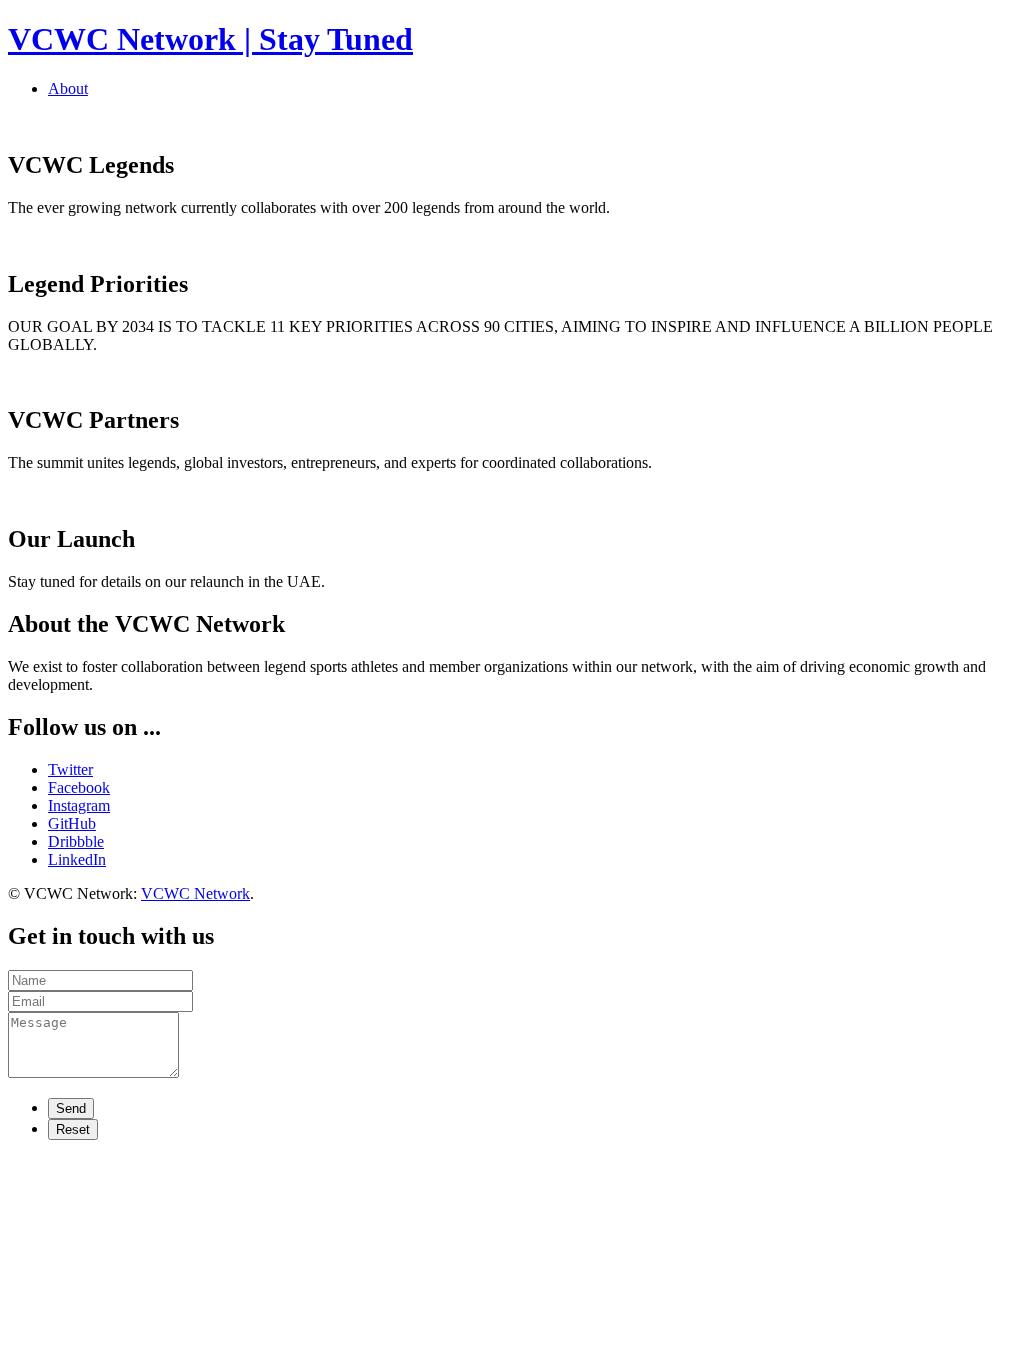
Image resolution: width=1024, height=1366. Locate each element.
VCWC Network (195, 893)
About (68, 88)
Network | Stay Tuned (210, 39)
